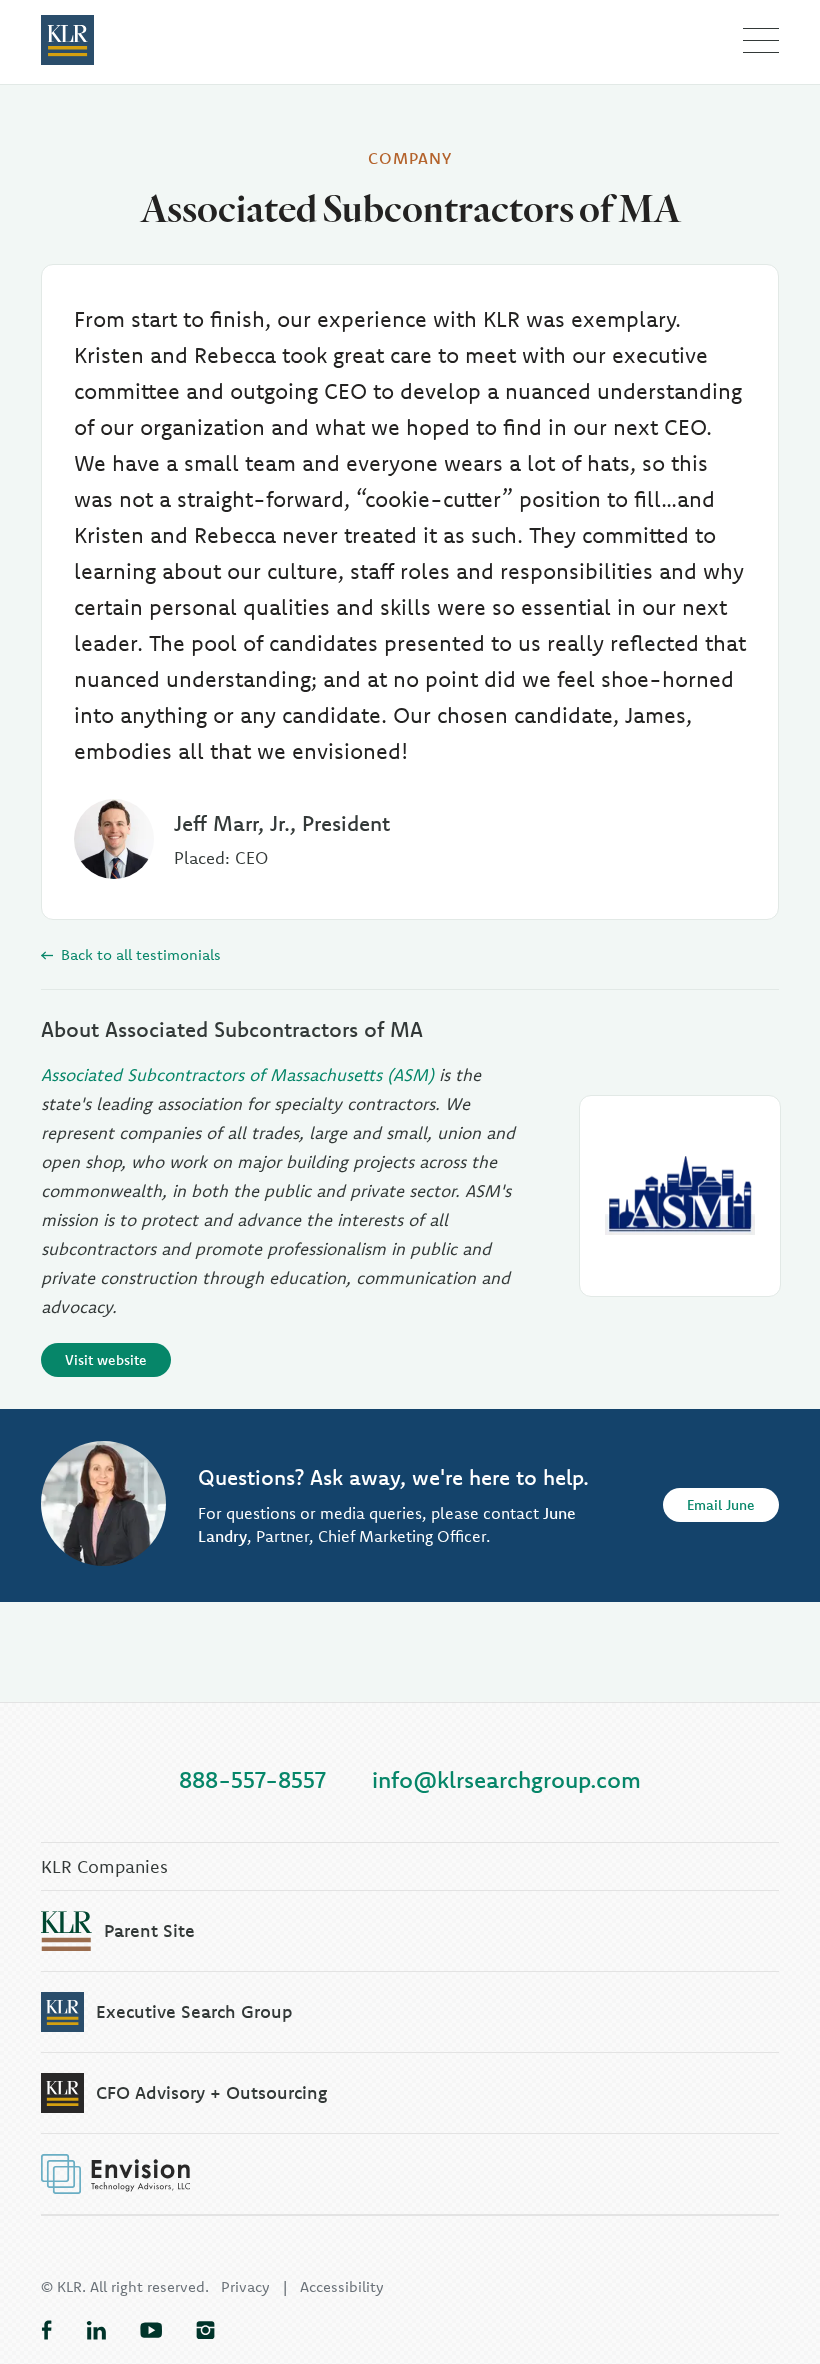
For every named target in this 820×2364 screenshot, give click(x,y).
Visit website (106, 1360)
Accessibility (342, 2286)
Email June (721, 1505)
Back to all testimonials (139, 954)
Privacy (245, 2286)
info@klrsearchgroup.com (506, 1779)
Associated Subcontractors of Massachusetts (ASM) (237, 1074)
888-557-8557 (252, 1779)
